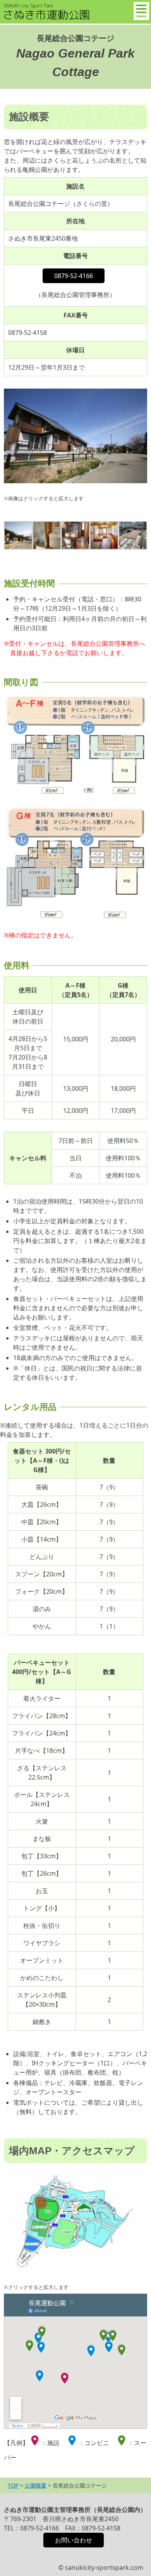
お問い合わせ (74, 2540)
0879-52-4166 (74, 276)
